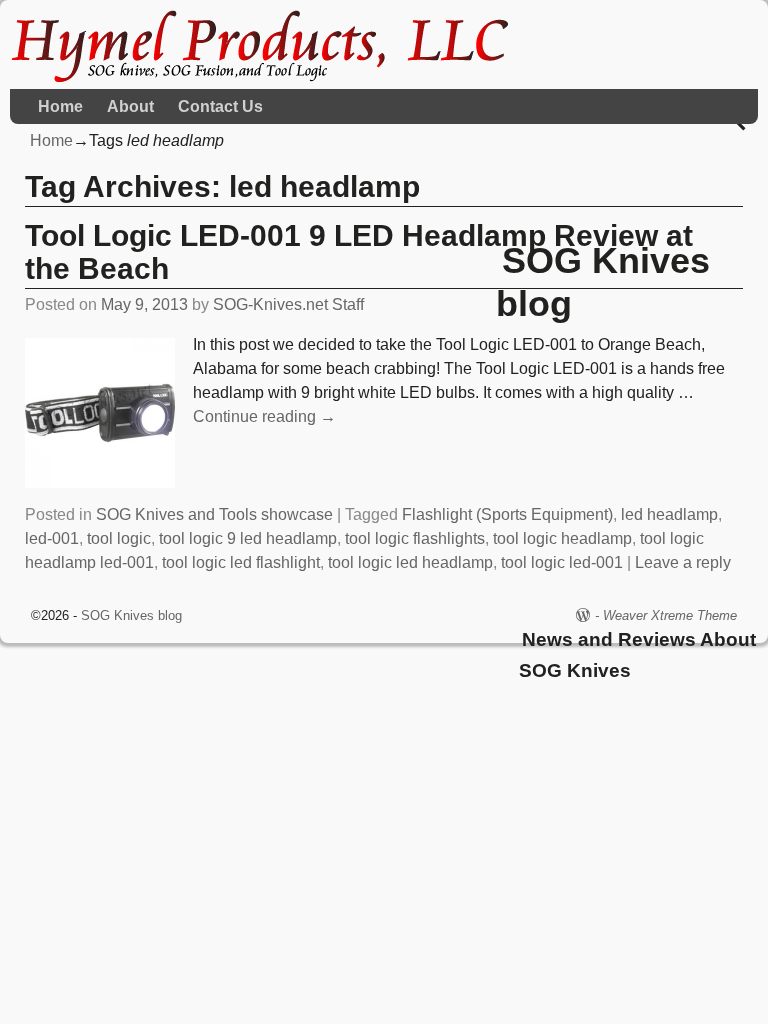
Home (60, 106)
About (130, 106)
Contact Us (220, 106)
